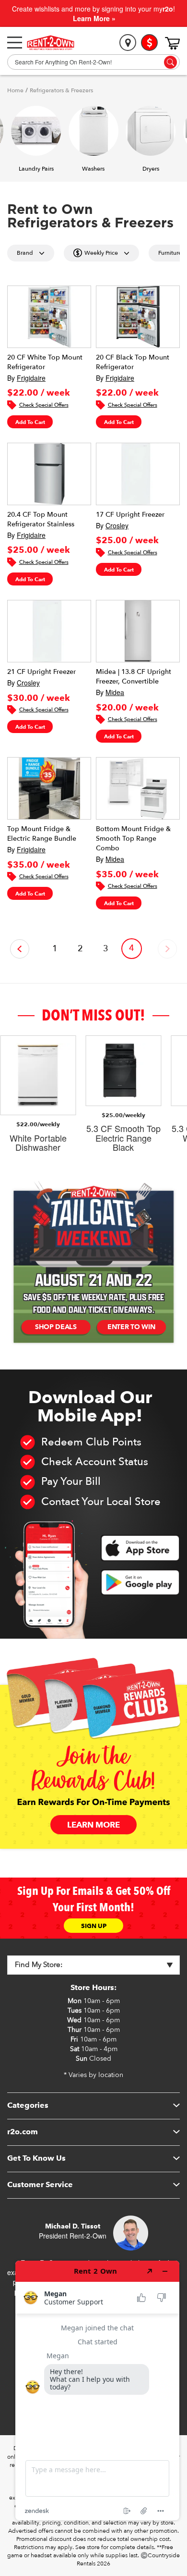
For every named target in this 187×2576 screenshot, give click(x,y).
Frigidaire (31, 378)
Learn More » (94, 18)
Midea (115, 692)
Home (15, 90)
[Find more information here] (97, 2390)
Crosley (117, 525)
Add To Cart (30, 422)
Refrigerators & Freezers (61, 90)
